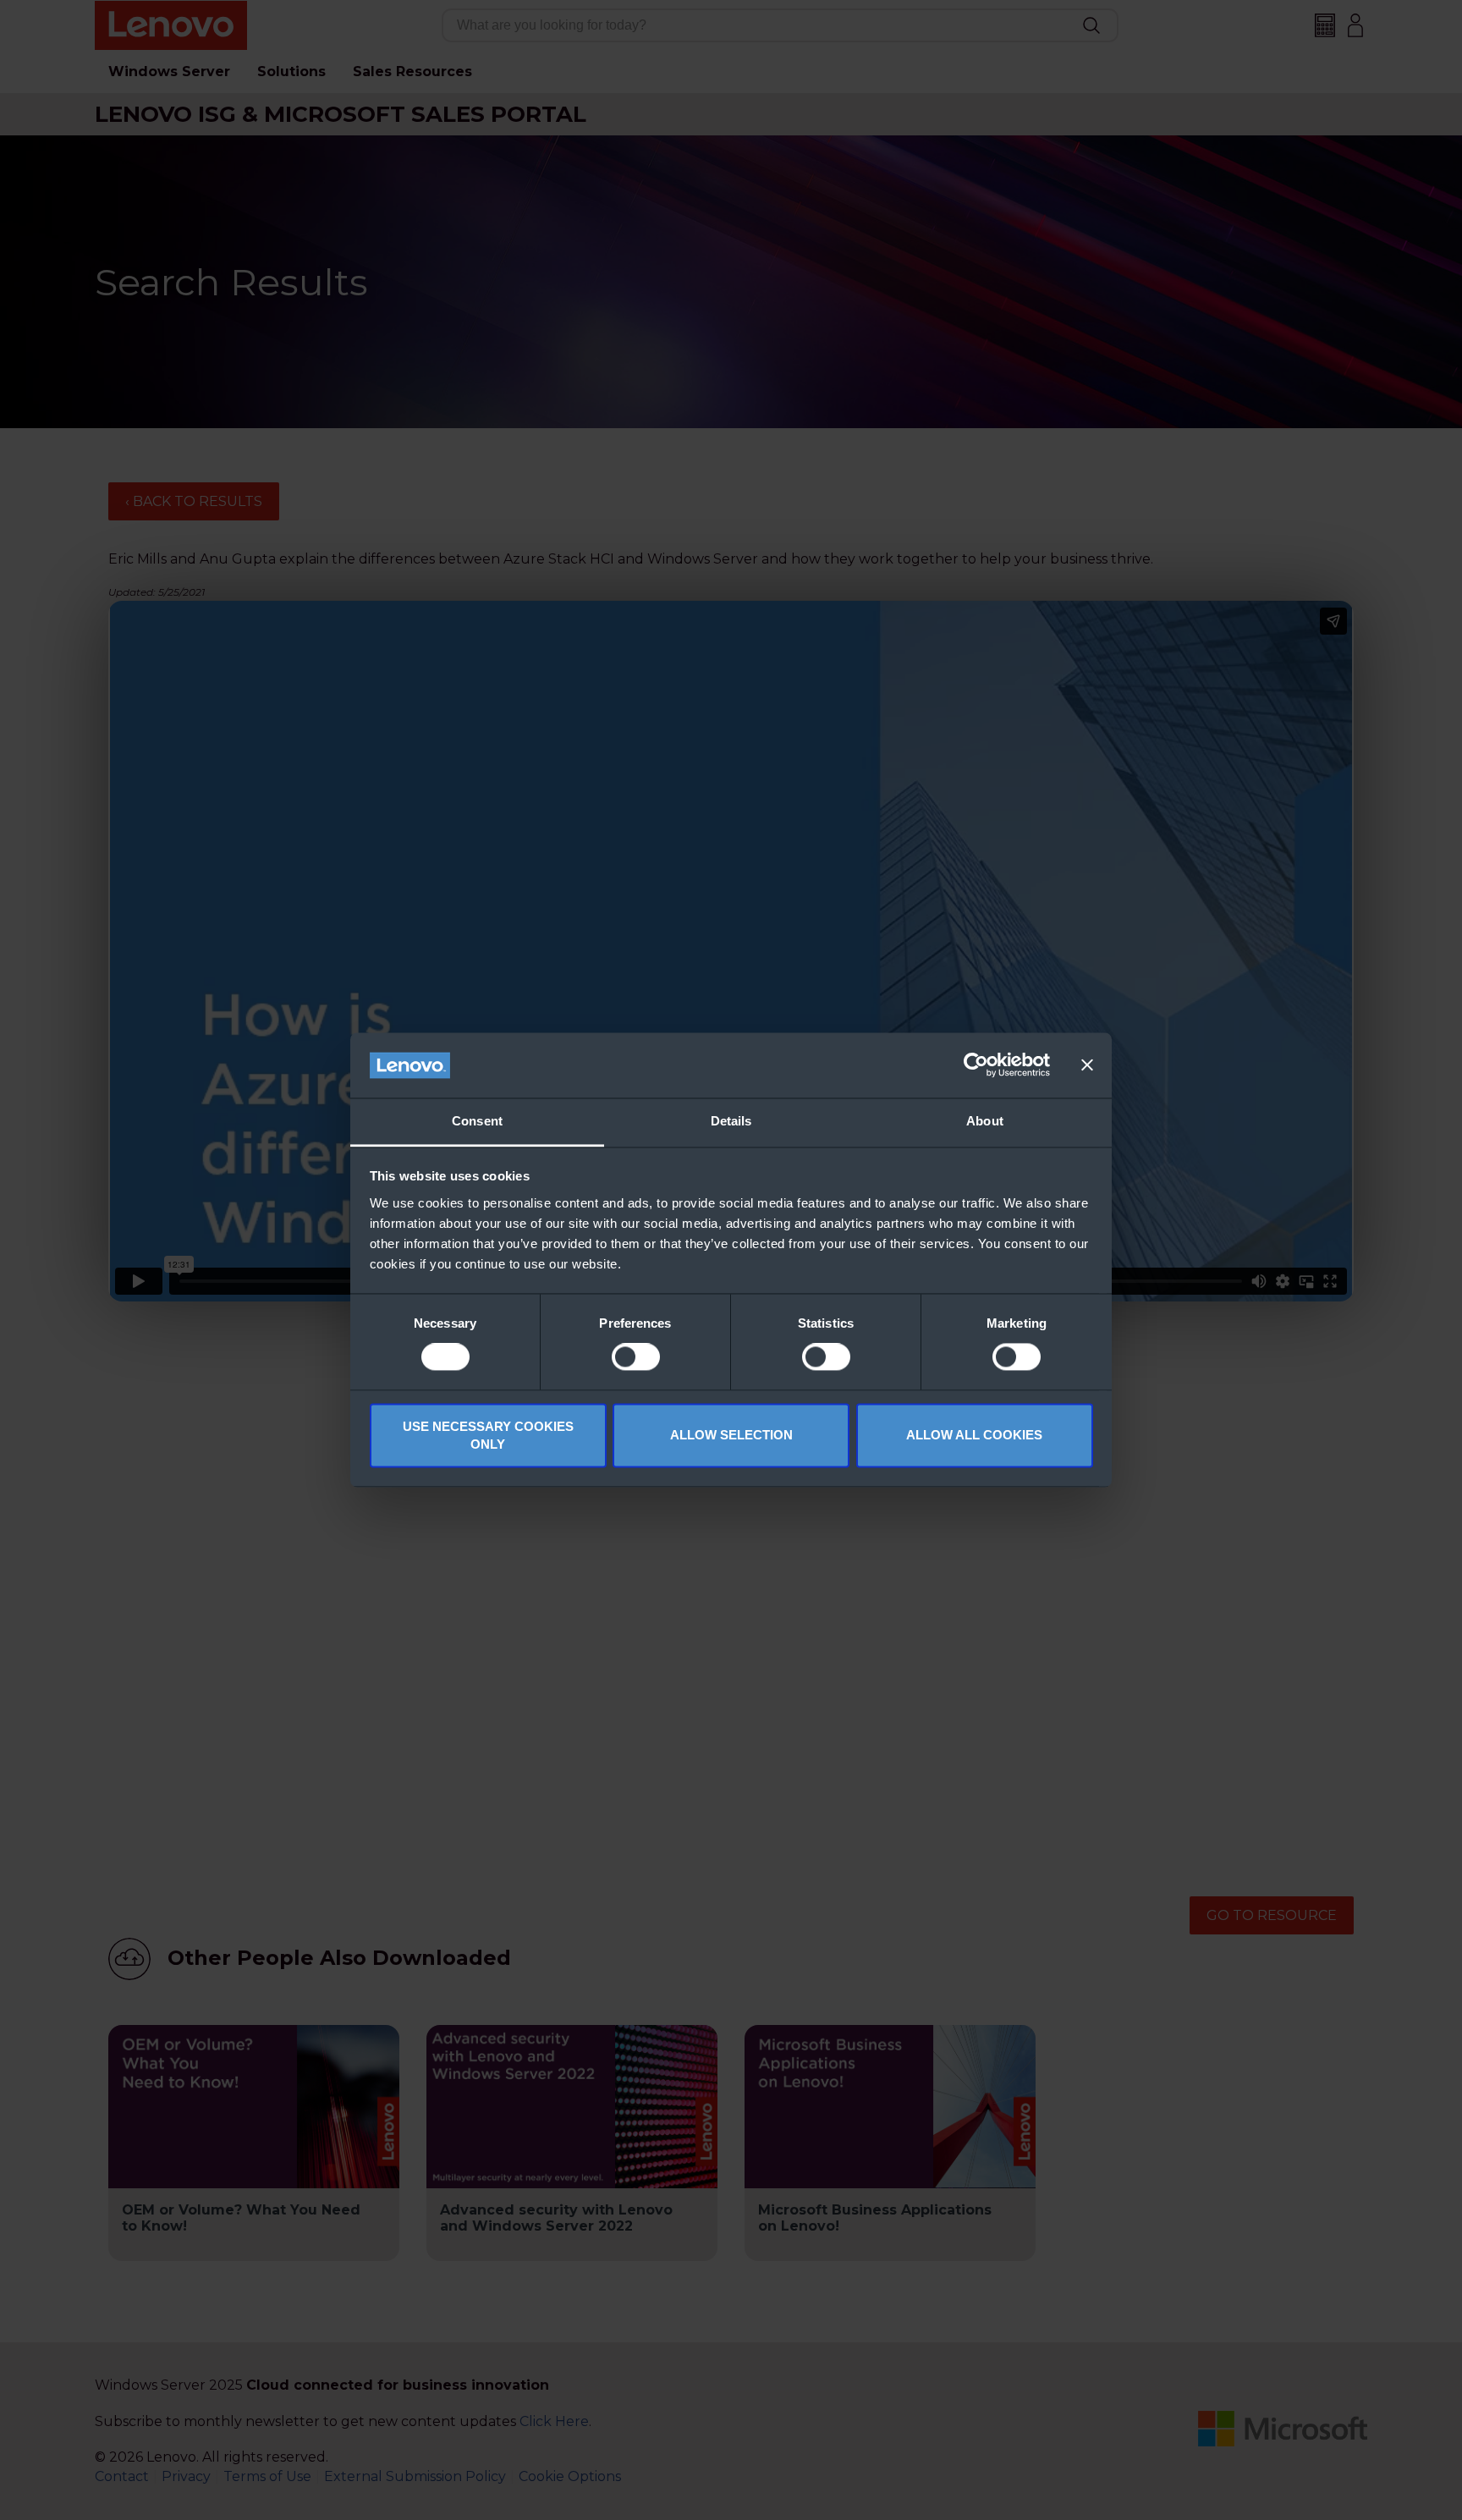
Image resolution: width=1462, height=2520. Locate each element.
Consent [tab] (477, 1121)
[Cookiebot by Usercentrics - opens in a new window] (976, 1065)
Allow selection (731, 1436)
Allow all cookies (974, 1436)
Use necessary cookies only (488, 1435)
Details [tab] (731, 1121)
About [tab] (985, 1121)
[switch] (636, 1357)
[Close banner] (1087, 1065)
